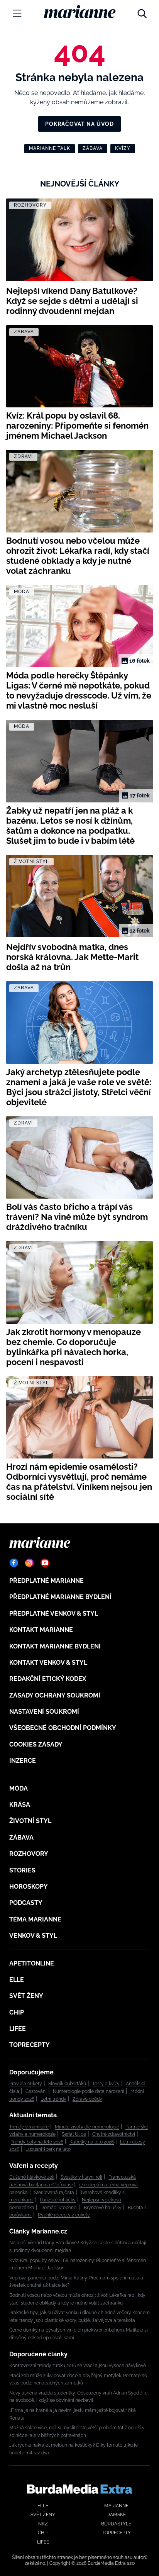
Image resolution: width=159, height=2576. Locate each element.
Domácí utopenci (59, 2208)
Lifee (18, 2029)
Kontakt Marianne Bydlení (55, 1646)
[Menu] (17, 13)
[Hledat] (142, 12)
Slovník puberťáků (67, 2084)
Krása (20, 1805)
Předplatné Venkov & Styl (54, 1614)
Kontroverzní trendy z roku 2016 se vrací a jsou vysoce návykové (78, 2366)
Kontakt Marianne (41, 1630)
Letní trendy (53, 2099)
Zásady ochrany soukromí (55, 1695)
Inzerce (23, 1761)
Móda (19, 1788)
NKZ (43, 2524)
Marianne (116, 2506)
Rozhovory (29, 1854)
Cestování (36, 2091)
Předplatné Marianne (47, 1581)
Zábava (93, 148)
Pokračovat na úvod (79, 124)
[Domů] (80, 12)
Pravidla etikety (26, 2084)
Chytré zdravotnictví (114, 2134)
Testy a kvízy (106, 2084)
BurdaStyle (116, 2524)
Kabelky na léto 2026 (92, 2142)
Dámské (116, 2515)
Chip (17, 2012)
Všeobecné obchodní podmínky (63, 1728)
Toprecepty (30, 2045)
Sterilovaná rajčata (54, 2193)
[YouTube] (45, 1563)
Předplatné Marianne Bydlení (60, 1597)
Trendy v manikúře (29, 2127)
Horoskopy (29, 1887)
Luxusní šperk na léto (48, 2149)
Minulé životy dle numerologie (87, 2127)
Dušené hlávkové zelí (32, 2177)
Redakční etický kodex (48, 1679)
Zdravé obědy (87, 2099)
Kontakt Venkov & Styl (48, 1663)
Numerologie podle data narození (89, 2091)
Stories (22, 1870)
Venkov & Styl (33, 1936)
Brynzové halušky (103, 2208)
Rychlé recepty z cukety (64, 2215)
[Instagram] (29, 1563)
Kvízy (123, 148)
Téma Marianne (35, 1919)
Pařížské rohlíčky (58, 2200)
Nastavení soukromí (44, 1712)
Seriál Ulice (74, 2134)
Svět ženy (26, 1996)
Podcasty (26, 1903)
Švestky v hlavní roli (81, 2177)
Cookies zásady (36, 1744)
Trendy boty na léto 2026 (37, 2142)
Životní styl (30, 1821)
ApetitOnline (32, 1963)
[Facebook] (14, 1563)
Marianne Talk (50, 148)
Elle (17, 1980)
